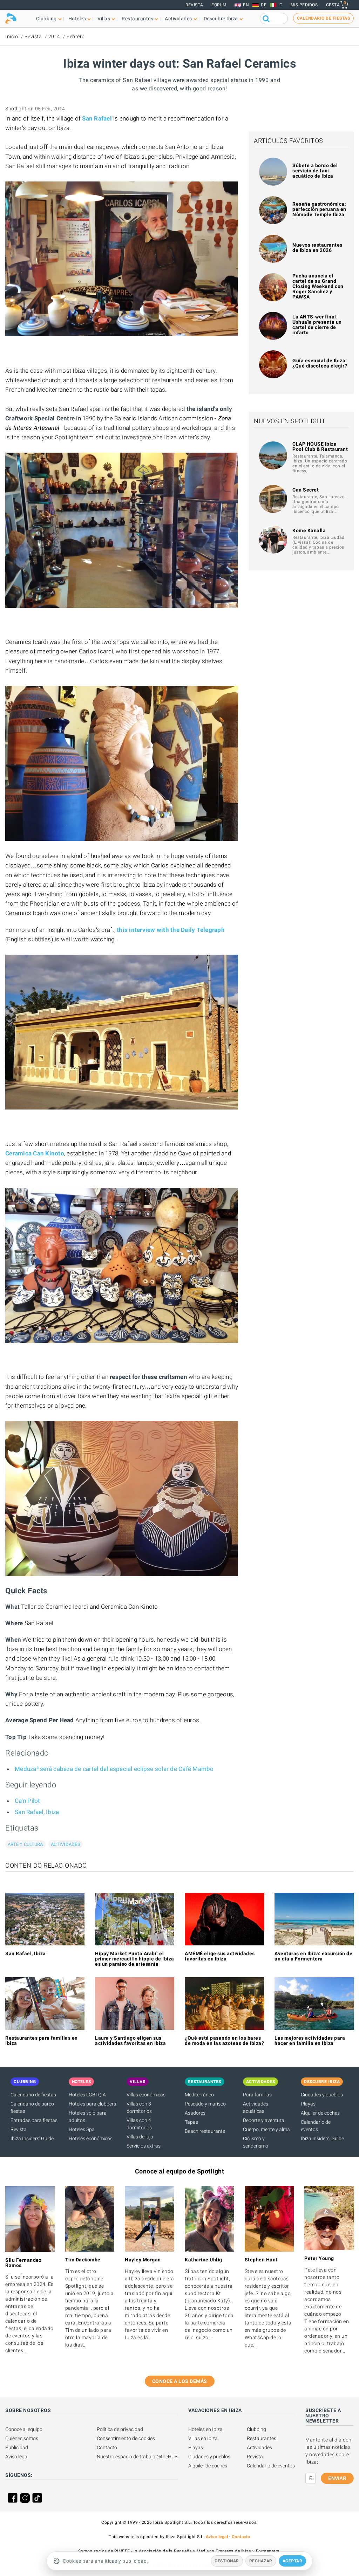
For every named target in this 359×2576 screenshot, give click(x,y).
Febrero (76, 36)
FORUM (219, 5)
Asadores (195, 2113)
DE (264, 5)
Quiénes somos (22, 2438)
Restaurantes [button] (137, 19)
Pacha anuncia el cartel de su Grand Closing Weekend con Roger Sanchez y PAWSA (318, 286)
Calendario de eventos (271, 2466)
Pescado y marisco (205, 2104)
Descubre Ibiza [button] (221, 19)
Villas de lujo (140, 2137)
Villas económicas (146, 2095)
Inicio (12, 36)
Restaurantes (262, 2438)
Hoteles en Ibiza (205, 2429)
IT (280, 5)
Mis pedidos (304, 5)
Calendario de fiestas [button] (324, 18)
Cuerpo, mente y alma (266, 2129)
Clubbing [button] (46, 19)
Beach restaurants (205, 2131)
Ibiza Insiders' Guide (32, 2138)
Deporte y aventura (264, 2120)
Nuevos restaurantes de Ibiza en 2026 (317, 248)
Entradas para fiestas (34, 2120)
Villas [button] (104, 19)
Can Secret (306, 490)
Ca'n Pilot (28, 1801)
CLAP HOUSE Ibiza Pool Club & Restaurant (320, 446)
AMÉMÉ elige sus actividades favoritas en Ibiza (220, 1956)
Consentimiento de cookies (126, 2438)
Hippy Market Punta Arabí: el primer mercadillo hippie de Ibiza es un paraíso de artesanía (135, 1959)
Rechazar (261, 2561)
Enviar (337, 2478)
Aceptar (293, 2561)
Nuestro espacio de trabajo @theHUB (137, 2457)
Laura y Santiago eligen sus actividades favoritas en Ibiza (130, 2041)
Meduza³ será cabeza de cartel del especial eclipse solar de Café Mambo (114, 1769)
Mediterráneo (199, 2095)
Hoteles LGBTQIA (87, 2095)
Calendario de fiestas (33, 2095)
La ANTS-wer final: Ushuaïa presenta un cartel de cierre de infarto (317, 325)
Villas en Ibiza (203, 2438)
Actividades (66, 1844)
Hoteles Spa (82, 2129)
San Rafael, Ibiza (37, 1812)
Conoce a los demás (180, 2381)
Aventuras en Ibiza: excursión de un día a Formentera (313, 1956)
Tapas (191, 2122)
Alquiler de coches (320, 2113)
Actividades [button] (178, 19)
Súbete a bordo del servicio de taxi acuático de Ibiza (315, 171)
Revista (194, 5)
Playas (308, 2104)
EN (246, 5)
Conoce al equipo (24, 2429)
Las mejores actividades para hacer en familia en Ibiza (310, 2041)
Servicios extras (144, 2146)
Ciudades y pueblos (322, 2095)
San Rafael (97, 118)
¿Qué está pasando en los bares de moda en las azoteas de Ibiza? (224, 2041)
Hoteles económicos (91, 2138)
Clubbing (256, 2429)
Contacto (107, 2447)
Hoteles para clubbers (92, 2104)
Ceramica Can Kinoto (35, 1153)
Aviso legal (17, 2457)
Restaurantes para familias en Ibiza (42, 2041)
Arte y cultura (25, 1844)
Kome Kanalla (309, 530)
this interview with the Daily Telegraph (171, 930)
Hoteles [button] (77, 19)
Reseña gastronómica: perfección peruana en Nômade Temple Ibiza (319, 209)
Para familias (257, 2095)
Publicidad (17, 2447)
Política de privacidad (120, 2429)
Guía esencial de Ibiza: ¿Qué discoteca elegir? (320, 363)
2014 (54, 36)
